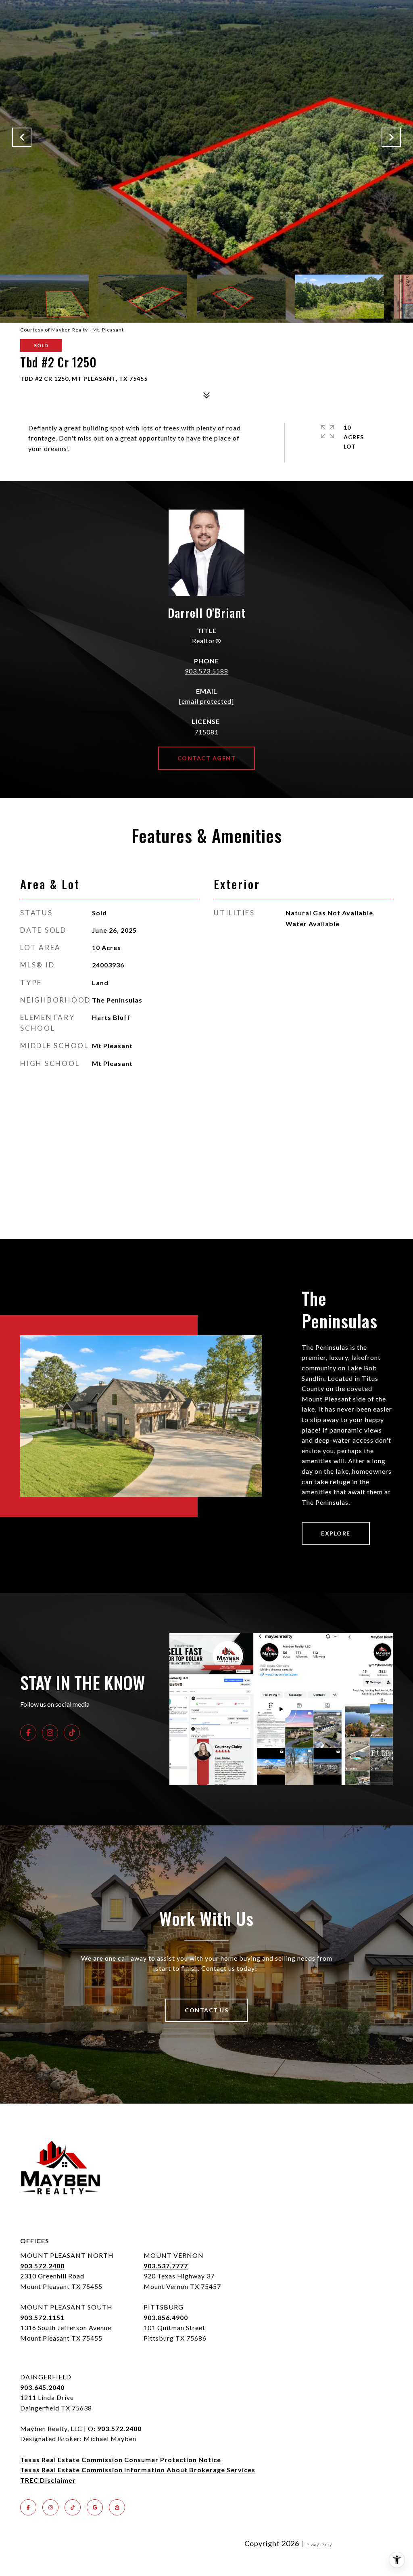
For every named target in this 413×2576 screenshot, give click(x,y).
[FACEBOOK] (28, 1733)
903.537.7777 (166, 2266)
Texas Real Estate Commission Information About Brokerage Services (138, 2470)
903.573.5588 (206, 671)
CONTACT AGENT (207, 758)
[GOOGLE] (95, 2507)
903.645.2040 (42, 2387)
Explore (336, 1533)
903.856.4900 (166, 2317)
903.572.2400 (42, 2266)
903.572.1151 (42, 2317)
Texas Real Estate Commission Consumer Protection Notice (121, 2460)
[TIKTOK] (72, 1733)
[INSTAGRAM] (50, 1733)
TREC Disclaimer (48, 2480)
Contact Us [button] (206, 2010)
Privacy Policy (319, 2545)
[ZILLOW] (117, 2507)
